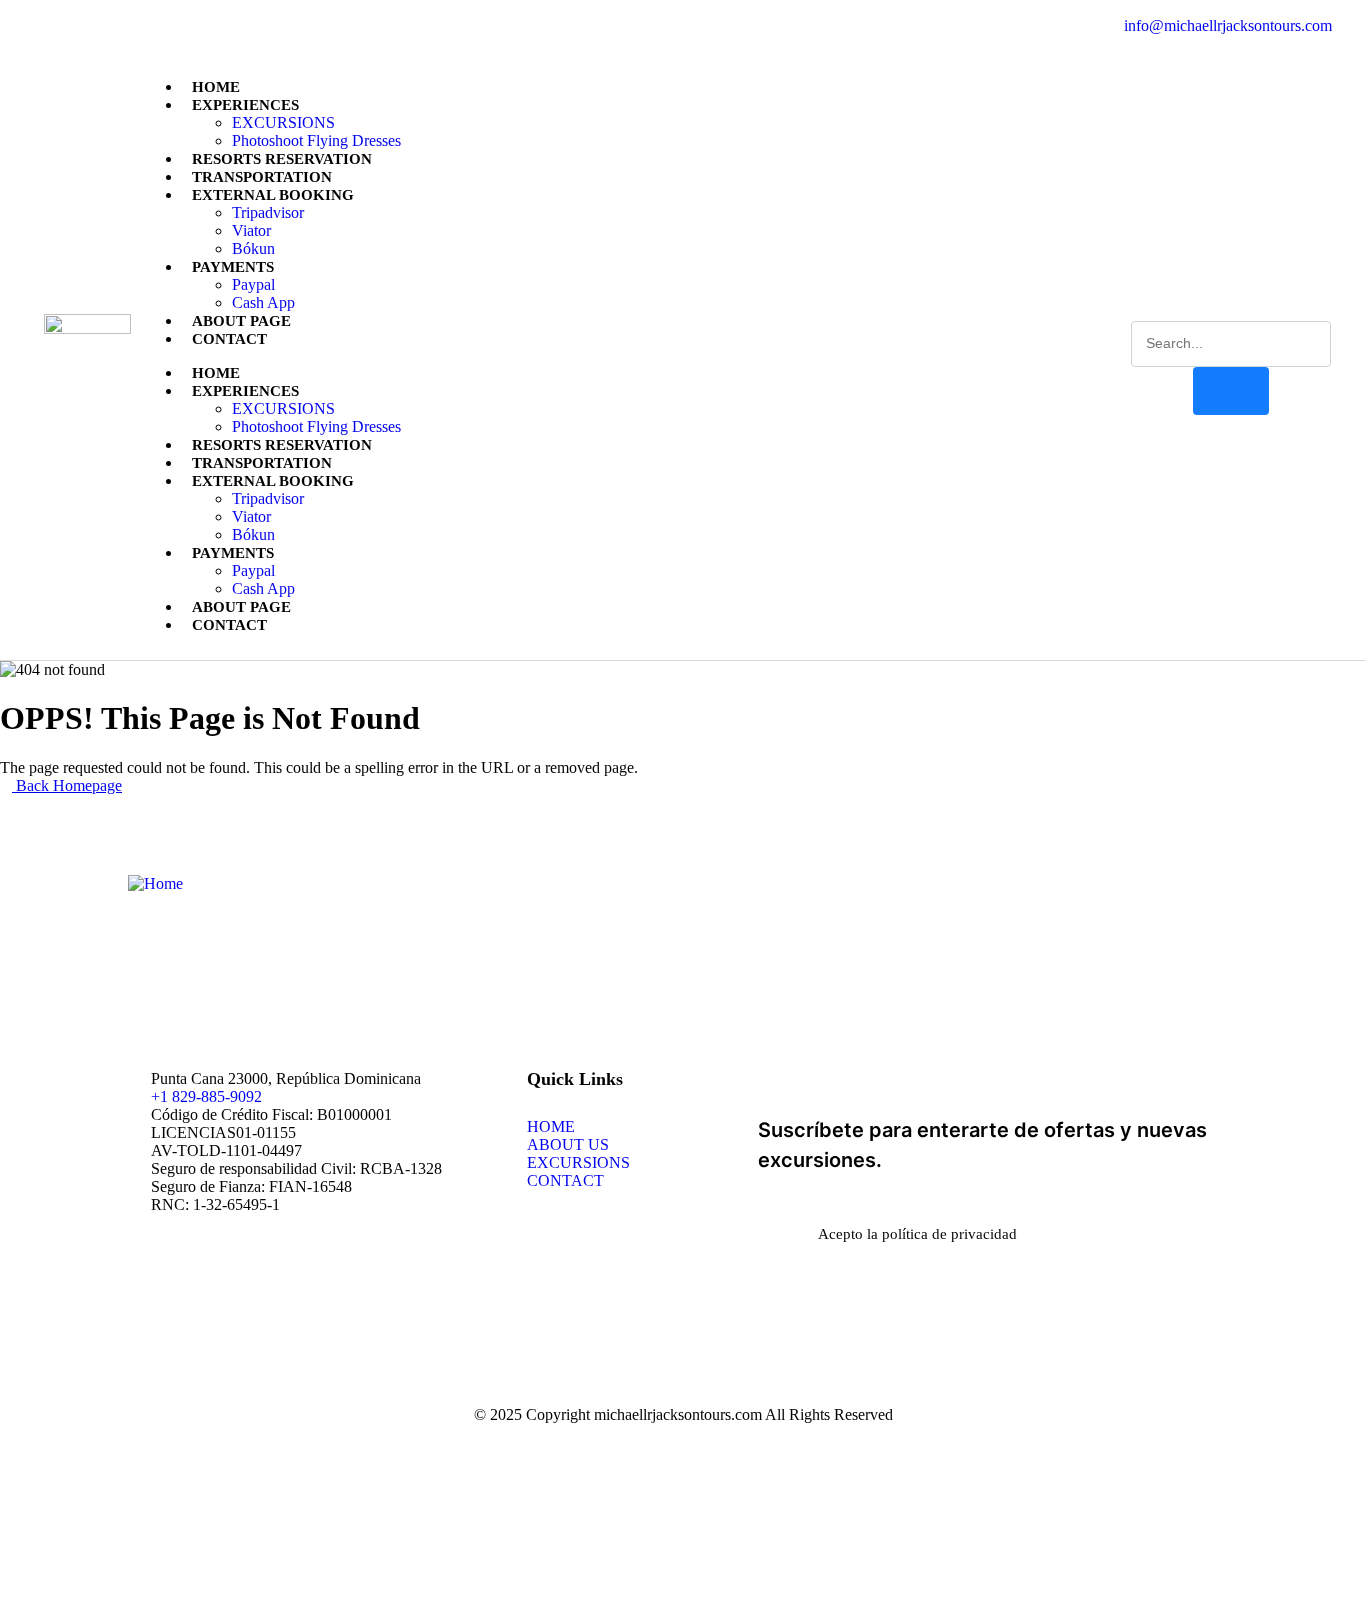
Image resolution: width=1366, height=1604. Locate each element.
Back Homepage (67, 785)
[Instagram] (124, 26)
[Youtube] (161, 26)
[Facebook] (50, 26)
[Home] (155, 883)
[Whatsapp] (87, 26)
